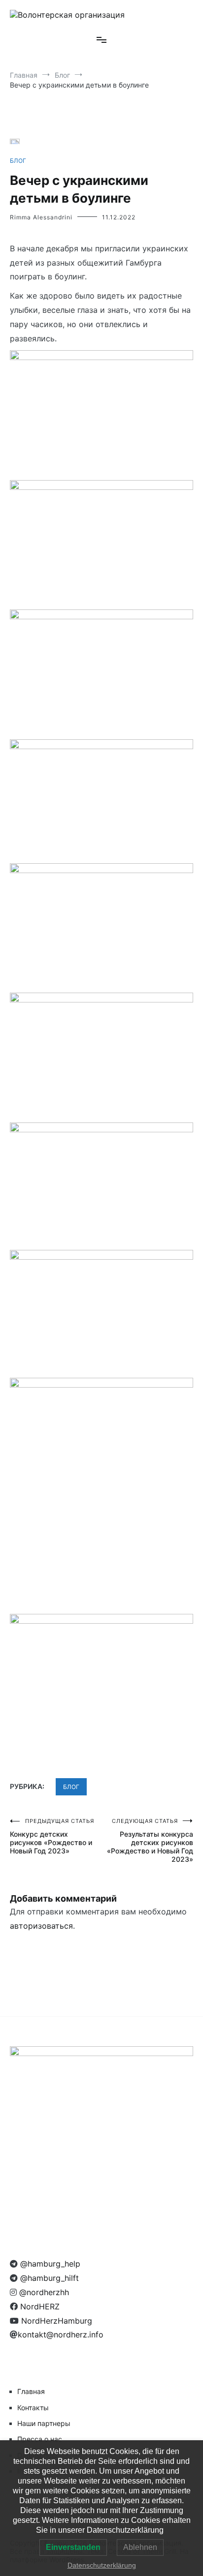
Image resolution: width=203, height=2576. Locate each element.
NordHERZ (39, 2306)
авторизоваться (41, 1926)
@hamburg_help (49, 2264)
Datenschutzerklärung (102, 2565)
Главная (31, 2391)
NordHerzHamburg (55, 2321)
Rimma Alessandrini (41, 217)
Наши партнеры (44, 2423)
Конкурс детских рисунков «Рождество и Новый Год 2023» (52, 1836)
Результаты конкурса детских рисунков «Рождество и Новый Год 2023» (150, 1840)
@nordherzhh (43, 2292)
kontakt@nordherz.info (61, 2334)
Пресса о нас (40, 2439)
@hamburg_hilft (48, 2278)
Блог (18, 161)
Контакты (33, 2408)
